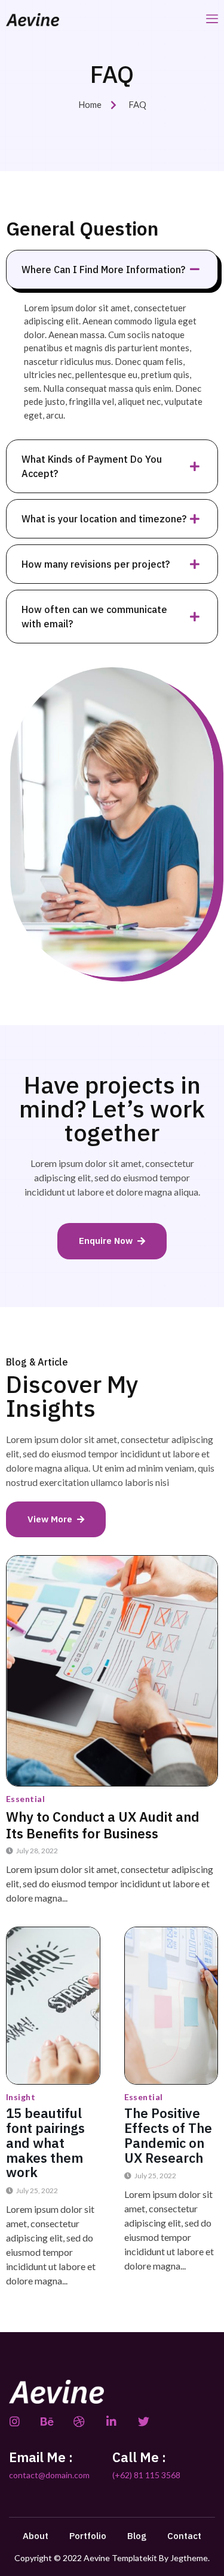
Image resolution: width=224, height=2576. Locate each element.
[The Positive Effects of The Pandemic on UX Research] (171, 2006)
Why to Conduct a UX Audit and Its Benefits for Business (103, 1825)
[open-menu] (212, 19)
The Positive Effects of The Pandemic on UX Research (168, 2135)
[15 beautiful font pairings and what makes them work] (53, 2006)
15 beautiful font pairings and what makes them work (45, 2142)
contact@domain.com (49, 2475)
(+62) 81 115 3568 (146, 2475)
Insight (21, 2097)
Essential (25, 1799)
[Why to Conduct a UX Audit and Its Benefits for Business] (112, 1671)
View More (50, 1519)
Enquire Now (106, 1241)
